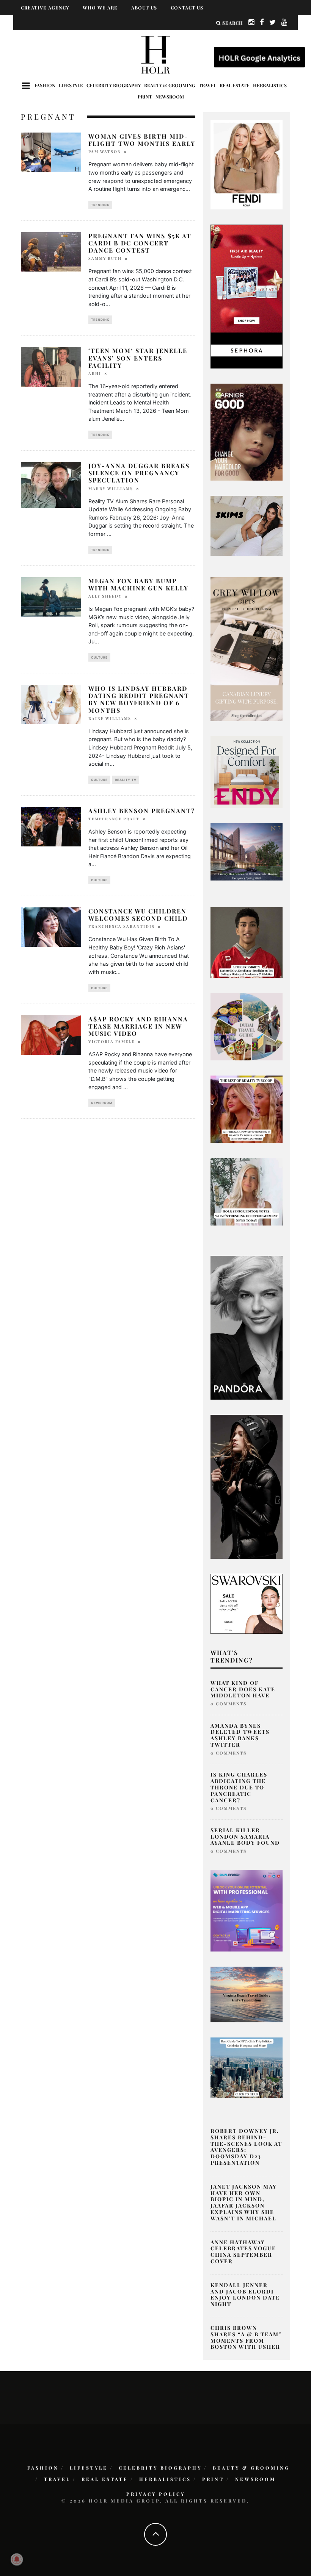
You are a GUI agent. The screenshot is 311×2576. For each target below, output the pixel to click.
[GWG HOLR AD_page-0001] (247, 648)
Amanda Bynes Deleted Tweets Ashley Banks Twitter (240, 1735)
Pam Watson (105, 151)
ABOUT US (144, 8)
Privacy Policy (156, 2494)
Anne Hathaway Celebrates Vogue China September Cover (243, 2252)
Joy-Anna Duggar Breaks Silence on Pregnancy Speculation (139, 473)
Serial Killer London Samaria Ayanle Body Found (245, 1837)
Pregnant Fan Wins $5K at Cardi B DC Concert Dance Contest (140, 243)
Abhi (95, 373)
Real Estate (235, 85)
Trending (100, 205)
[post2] (247, 1910)
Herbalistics (270, 85)
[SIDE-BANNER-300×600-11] (247, 1486)
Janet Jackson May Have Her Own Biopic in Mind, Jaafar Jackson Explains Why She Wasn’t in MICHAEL (244, 2202)
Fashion (45, 85)
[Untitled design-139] (247, 1327)
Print (145, 97)
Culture (99, 657)
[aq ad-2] (247, 1994)
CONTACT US (187, 8)
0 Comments (229, 1704)
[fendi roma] (247, 164)
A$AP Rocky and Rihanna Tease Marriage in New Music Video (138, 1026)
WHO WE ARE (100, 8)
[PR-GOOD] (247, 431)
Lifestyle (71, 85)
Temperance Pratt (114, 819)
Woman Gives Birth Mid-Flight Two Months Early (142, 140)
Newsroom (170, 97)
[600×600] (247, 771)
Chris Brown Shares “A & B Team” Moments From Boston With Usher (246, 2337)
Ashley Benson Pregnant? (142, 811)
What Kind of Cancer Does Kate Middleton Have (243, 1689)
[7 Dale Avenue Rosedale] (247, 851)
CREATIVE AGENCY (45, 8)
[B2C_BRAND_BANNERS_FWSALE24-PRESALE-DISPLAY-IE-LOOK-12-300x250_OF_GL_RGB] (247, 1603)
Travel (207, 85)
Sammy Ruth (105, 258)
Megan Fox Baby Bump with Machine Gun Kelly (138, 584)
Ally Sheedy (105, 596)
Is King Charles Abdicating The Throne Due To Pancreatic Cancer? (239, 1787)
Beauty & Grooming (170, 85)
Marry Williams (111, 489)
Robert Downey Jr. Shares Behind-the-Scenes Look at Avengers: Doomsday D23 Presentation (246, 2147)
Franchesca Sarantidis (122, 926)
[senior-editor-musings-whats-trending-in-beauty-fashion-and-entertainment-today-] (247, 1026)
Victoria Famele (112, 1041)
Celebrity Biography (114, 85)
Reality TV (126, 780)
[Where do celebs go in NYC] (247, 2067)
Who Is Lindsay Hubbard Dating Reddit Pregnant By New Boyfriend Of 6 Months (139, 699)
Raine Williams (110, 718)
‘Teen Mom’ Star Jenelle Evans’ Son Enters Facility (138, 358)
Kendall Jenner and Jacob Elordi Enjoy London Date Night (245, 2294)
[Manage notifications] (17, 2559)
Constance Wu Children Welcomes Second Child (138, 915)
